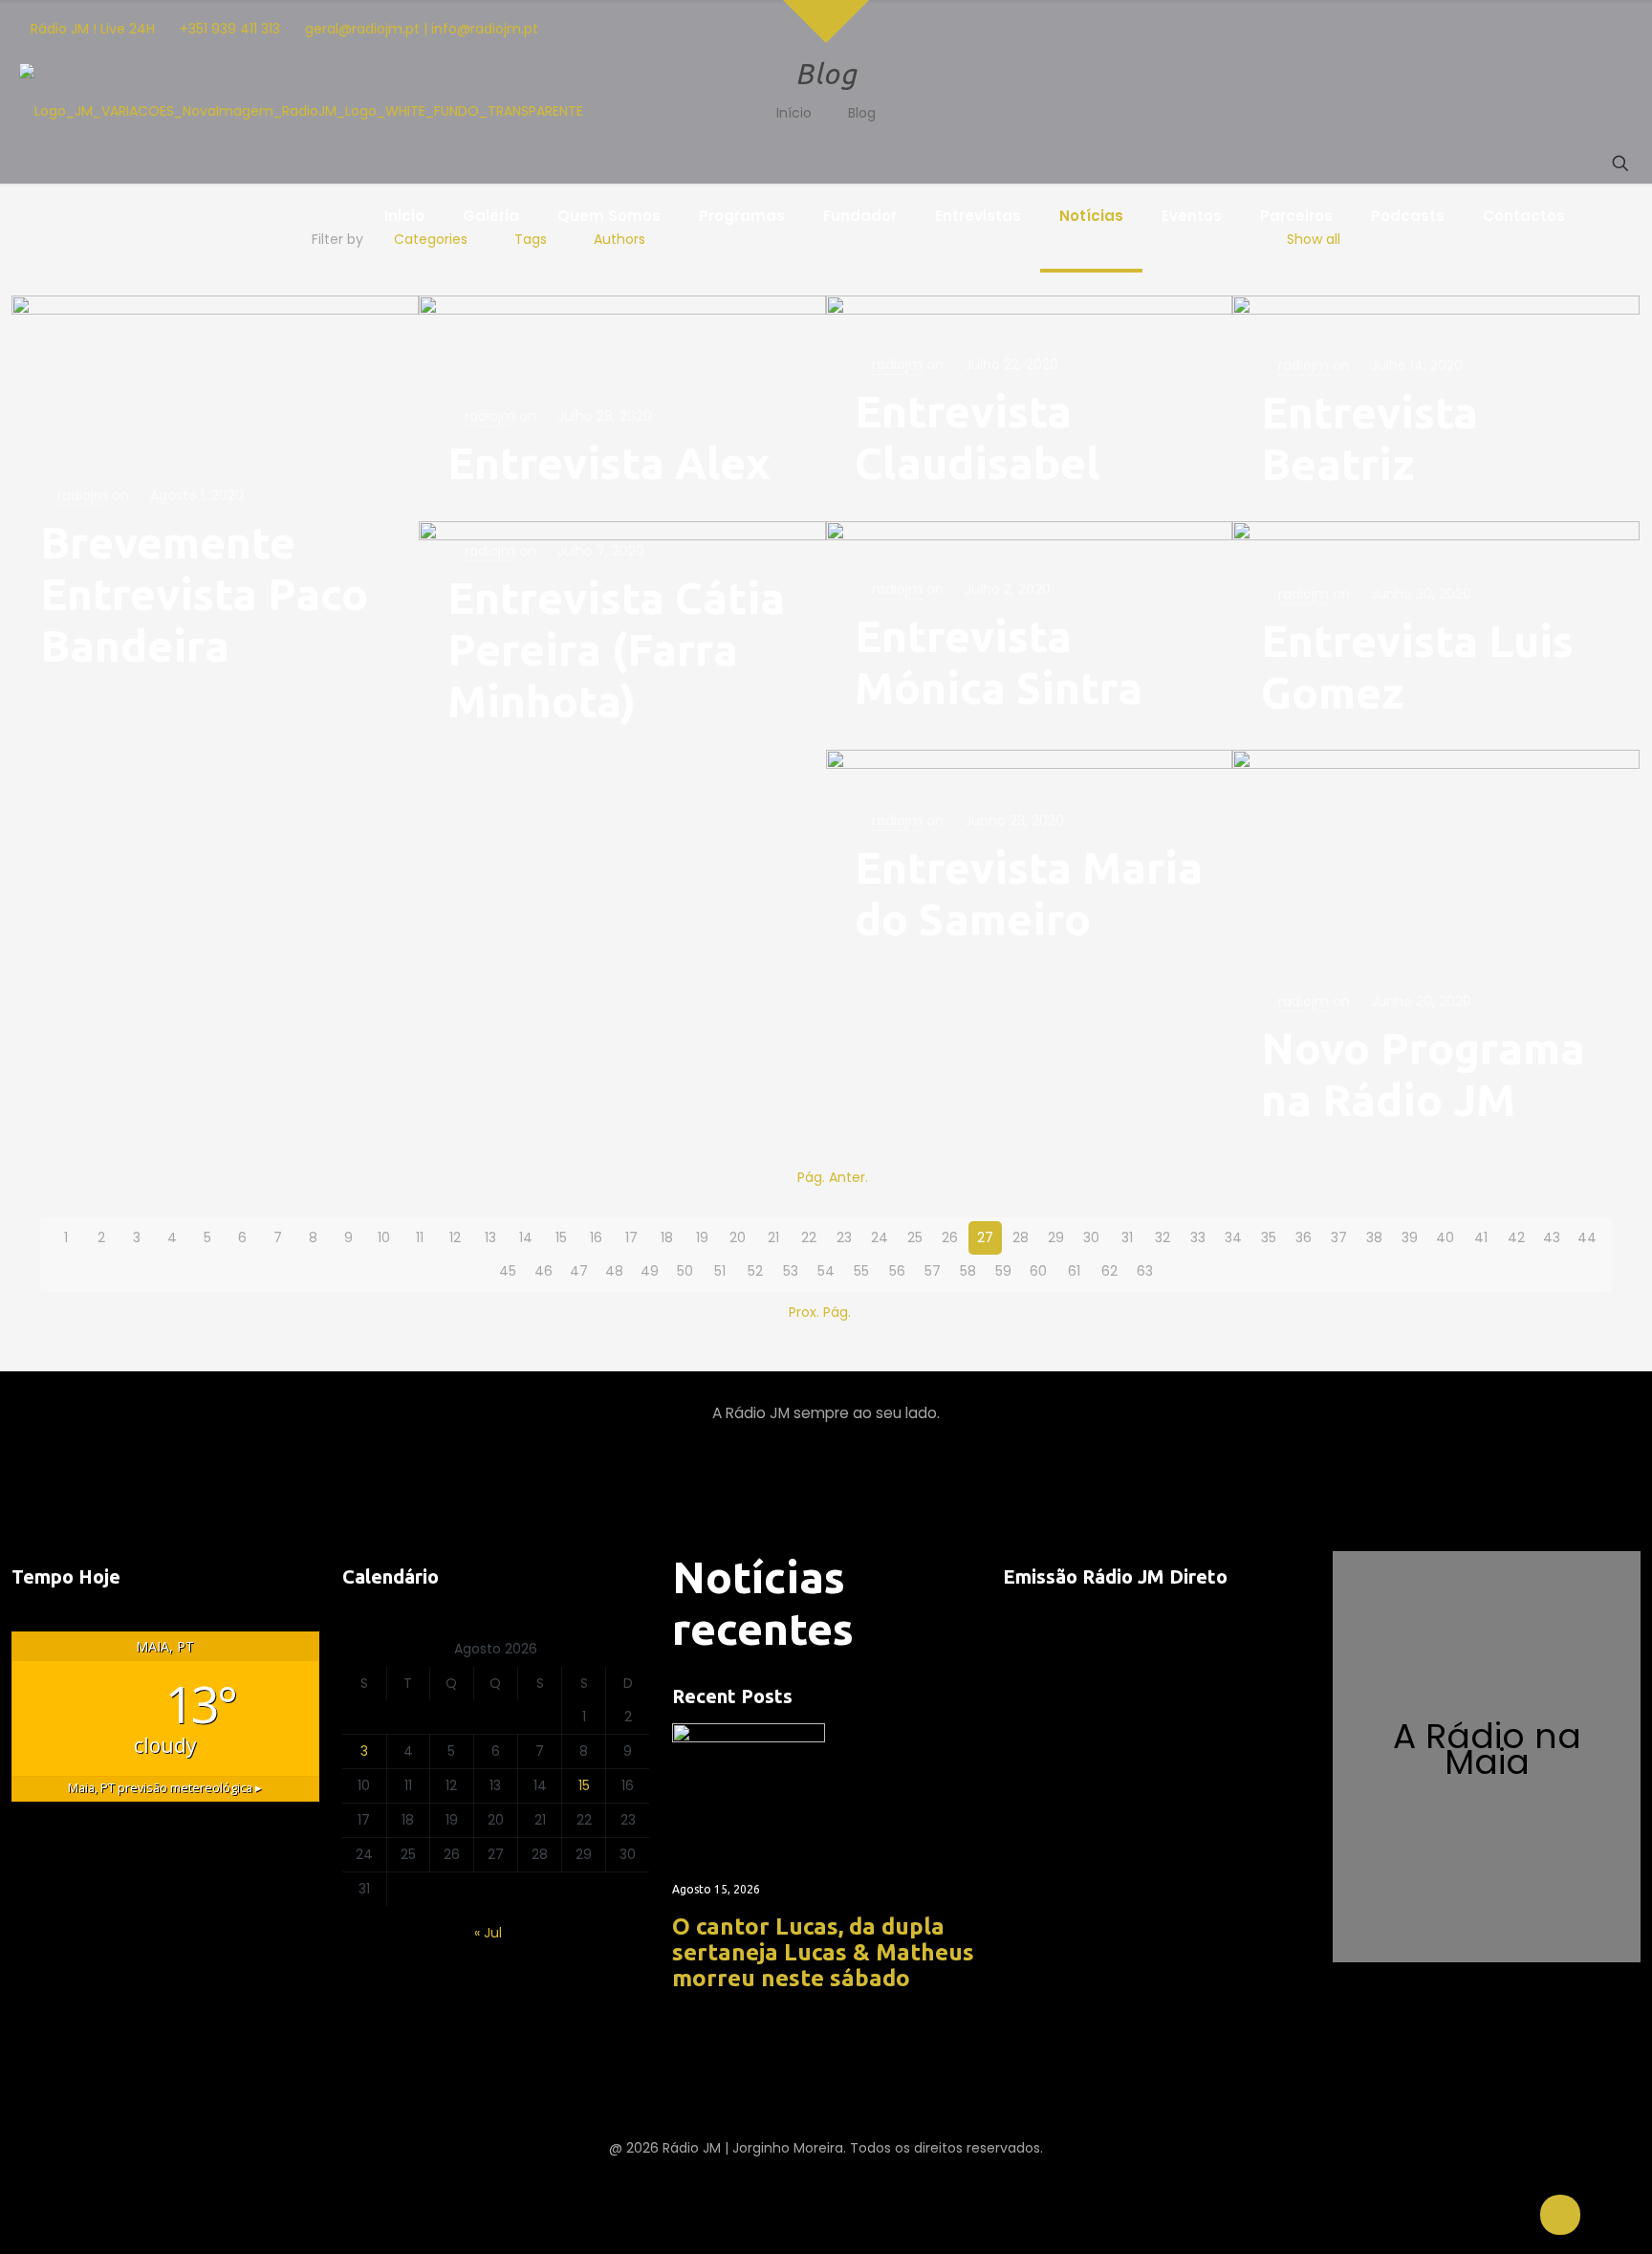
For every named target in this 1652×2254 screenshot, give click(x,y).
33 (1198, 1237)
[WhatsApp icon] (1497, 29)
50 (685, 1271)
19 (702, 1237)
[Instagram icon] (1377, 29)
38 (1374, 1237)
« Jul (488, 1933)
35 (1269, 1237)
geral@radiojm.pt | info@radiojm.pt (422, 29)
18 (667, 1237)
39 (1410, 1237)
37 (1339, 1237)
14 (526, 1237)
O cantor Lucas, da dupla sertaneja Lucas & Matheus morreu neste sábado (823, 1952)
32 (1163, 1237)
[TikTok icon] (1473, 29)
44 (1587, 1237)
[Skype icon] (1521, 29)
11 (420, 1237)
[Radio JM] (301, 111)
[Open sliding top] (826, 22)
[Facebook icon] (1353, 29)
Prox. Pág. (820, 1312)
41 (1481, 1237)
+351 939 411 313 (230, 29)
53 (791, 1271)
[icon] (1565, 29)
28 (1021, 1237)
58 (968, 1271)
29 (1056, 1237)
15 (561, 1237)
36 (1304, 1237)
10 (384, 1237)
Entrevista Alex (609, 463)
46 (543, 1271)
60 (1038, 1271)
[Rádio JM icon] (1612, 29)
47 (579, 1271)
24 (880, 1237)
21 (773, 1237)
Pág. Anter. (833, 1177)
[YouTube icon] (1401, 29)
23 (844, 1237)
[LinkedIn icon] (1449, 29)
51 (720, 1271)
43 (1552, 1237)
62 (1109, 1271)
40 (1445, 1237)
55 (861, 1271)
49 (650, 1271)
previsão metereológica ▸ (165, 1788)
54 (826, 1271)
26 (950, 1237)
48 (614, 1271)
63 (1145, 1271)
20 (738, 1237)
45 (508, 1271)
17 (631, 1237)
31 (1127, 1237)
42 (1516, 1237)
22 (809, 1237)
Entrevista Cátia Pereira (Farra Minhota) (616, 649)
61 (1074, 1271)
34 (1233, 1237)
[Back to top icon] (1560, 2215)
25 (915, 1237)
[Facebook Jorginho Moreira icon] (1543, 29)
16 (596, 1237)
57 (933, 1271)
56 (897, 1271)
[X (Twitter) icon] (1425, 29)
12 (455, 1237)
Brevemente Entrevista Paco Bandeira (204, 594)
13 (490, 1237)
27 (985, 1237)
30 (1091, 1237)
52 (755, 1271)
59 (1003, 1271)
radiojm (83, 495)
